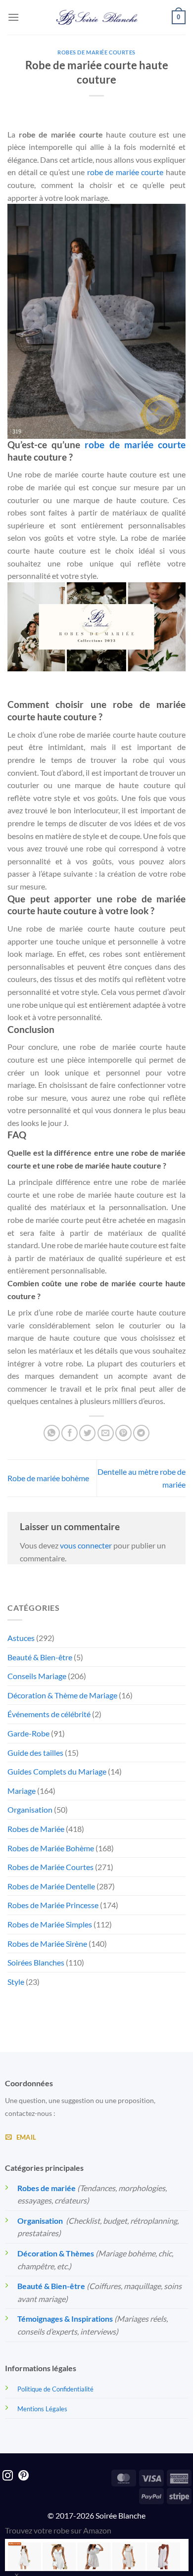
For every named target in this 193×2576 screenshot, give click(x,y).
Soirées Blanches (36, 1962)
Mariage (22, 1791)
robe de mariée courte (125, 172)
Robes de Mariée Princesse (53, 1905)
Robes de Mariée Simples (50, 1924)
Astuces (21, 1638)
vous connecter (86, 1545)
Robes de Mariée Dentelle (51, 1886)
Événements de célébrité (49, 1714)
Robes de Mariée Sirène (47, 1944)
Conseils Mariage (37, 1676)
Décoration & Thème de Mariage (62, 1695)
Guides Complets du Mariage (57, 1771)
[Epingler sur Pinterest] (123, 1433)
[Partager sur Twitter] (87, 1433)
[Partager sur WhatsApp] (52, 1433)
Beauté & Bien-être (40, 1657)
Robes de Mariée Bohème (51, 1848)
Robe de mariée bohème (48, 1478)
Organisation (30, 1809)
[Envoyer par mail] (106, 1433)
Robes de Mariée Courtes (96, 52)
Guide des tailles (35, 1753)
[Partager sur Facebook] (70, 1433)
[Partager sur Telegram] (141, 1433)
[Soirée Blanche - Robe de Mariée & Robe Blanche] (97, 17)
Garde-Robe (28, 1733)
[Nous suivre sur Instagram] (8, 2476)
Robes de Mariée (36, 1829)
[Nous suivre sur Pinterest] (24, 2476)
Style (16, 1982)
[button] (13, 17)
